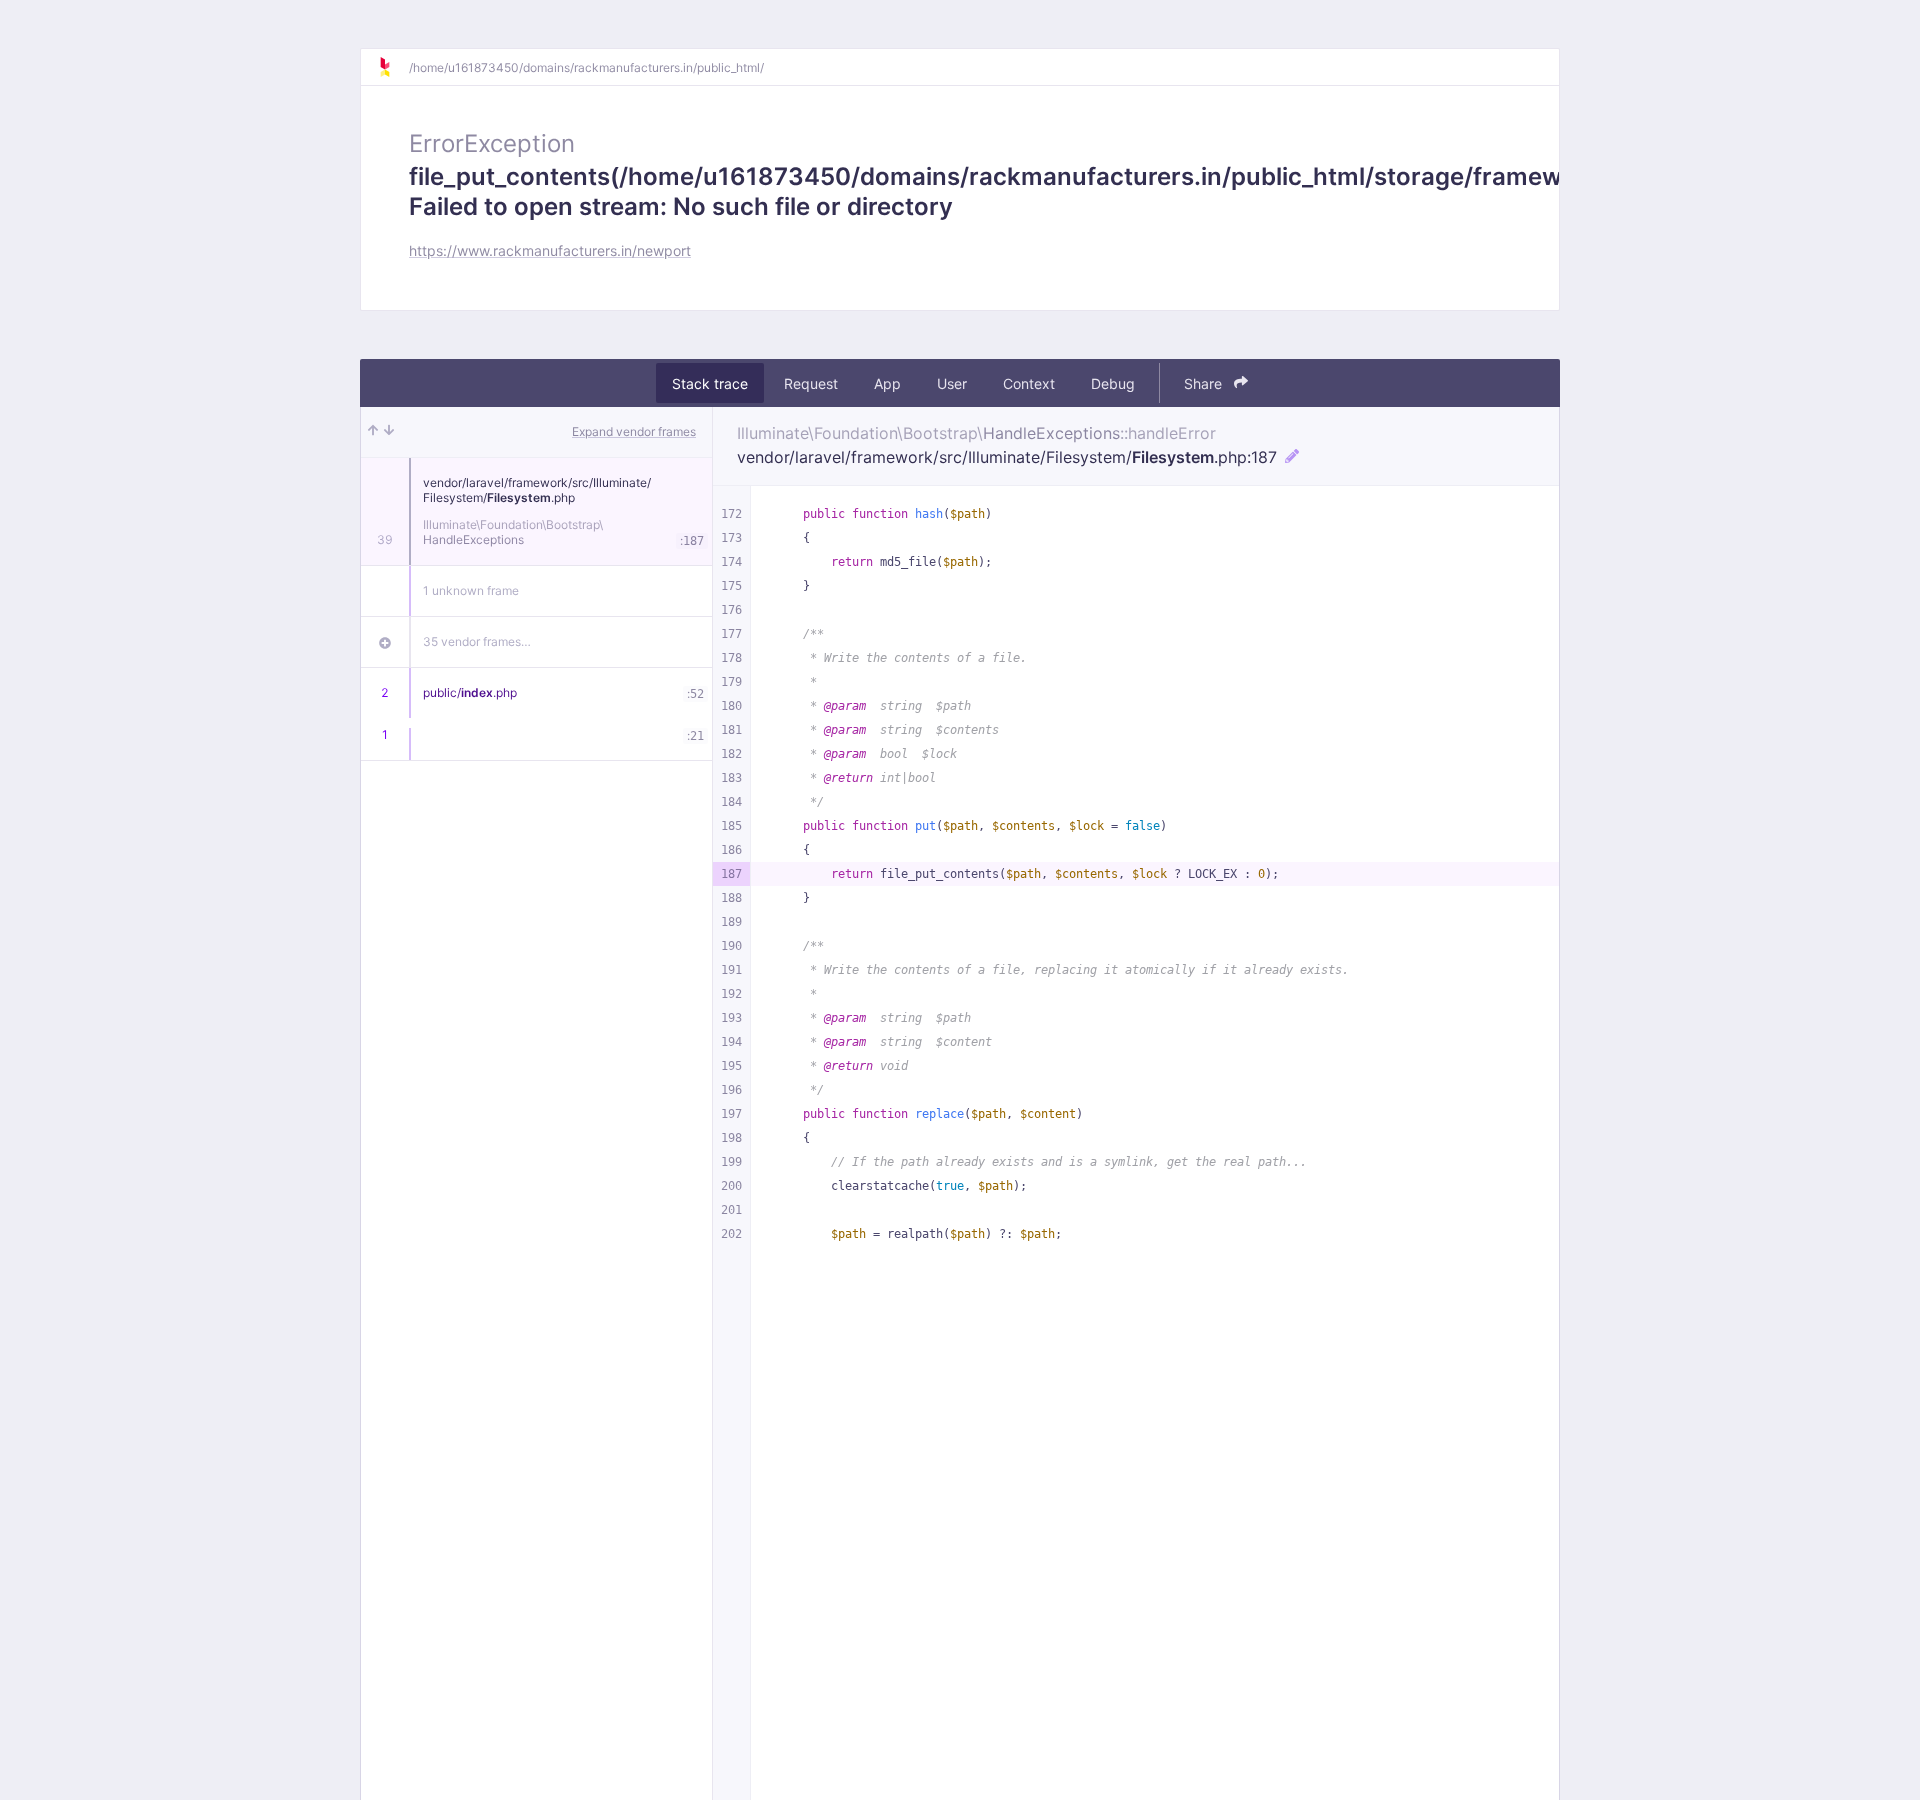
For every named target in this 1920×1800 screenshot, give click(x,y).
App (887, 383)
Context (1029, 383)
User (952, 383)
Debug (1113, 383)
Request (811, 383)
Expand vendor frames (634, 431)
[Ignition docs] (393, 67)
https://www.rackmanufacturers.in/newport (550, 250)
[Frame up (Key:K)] (373, 432)
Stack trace (710, 383)
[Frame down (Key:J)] (389, 432)
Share (1205, 383)
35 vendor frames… (477, 641)
